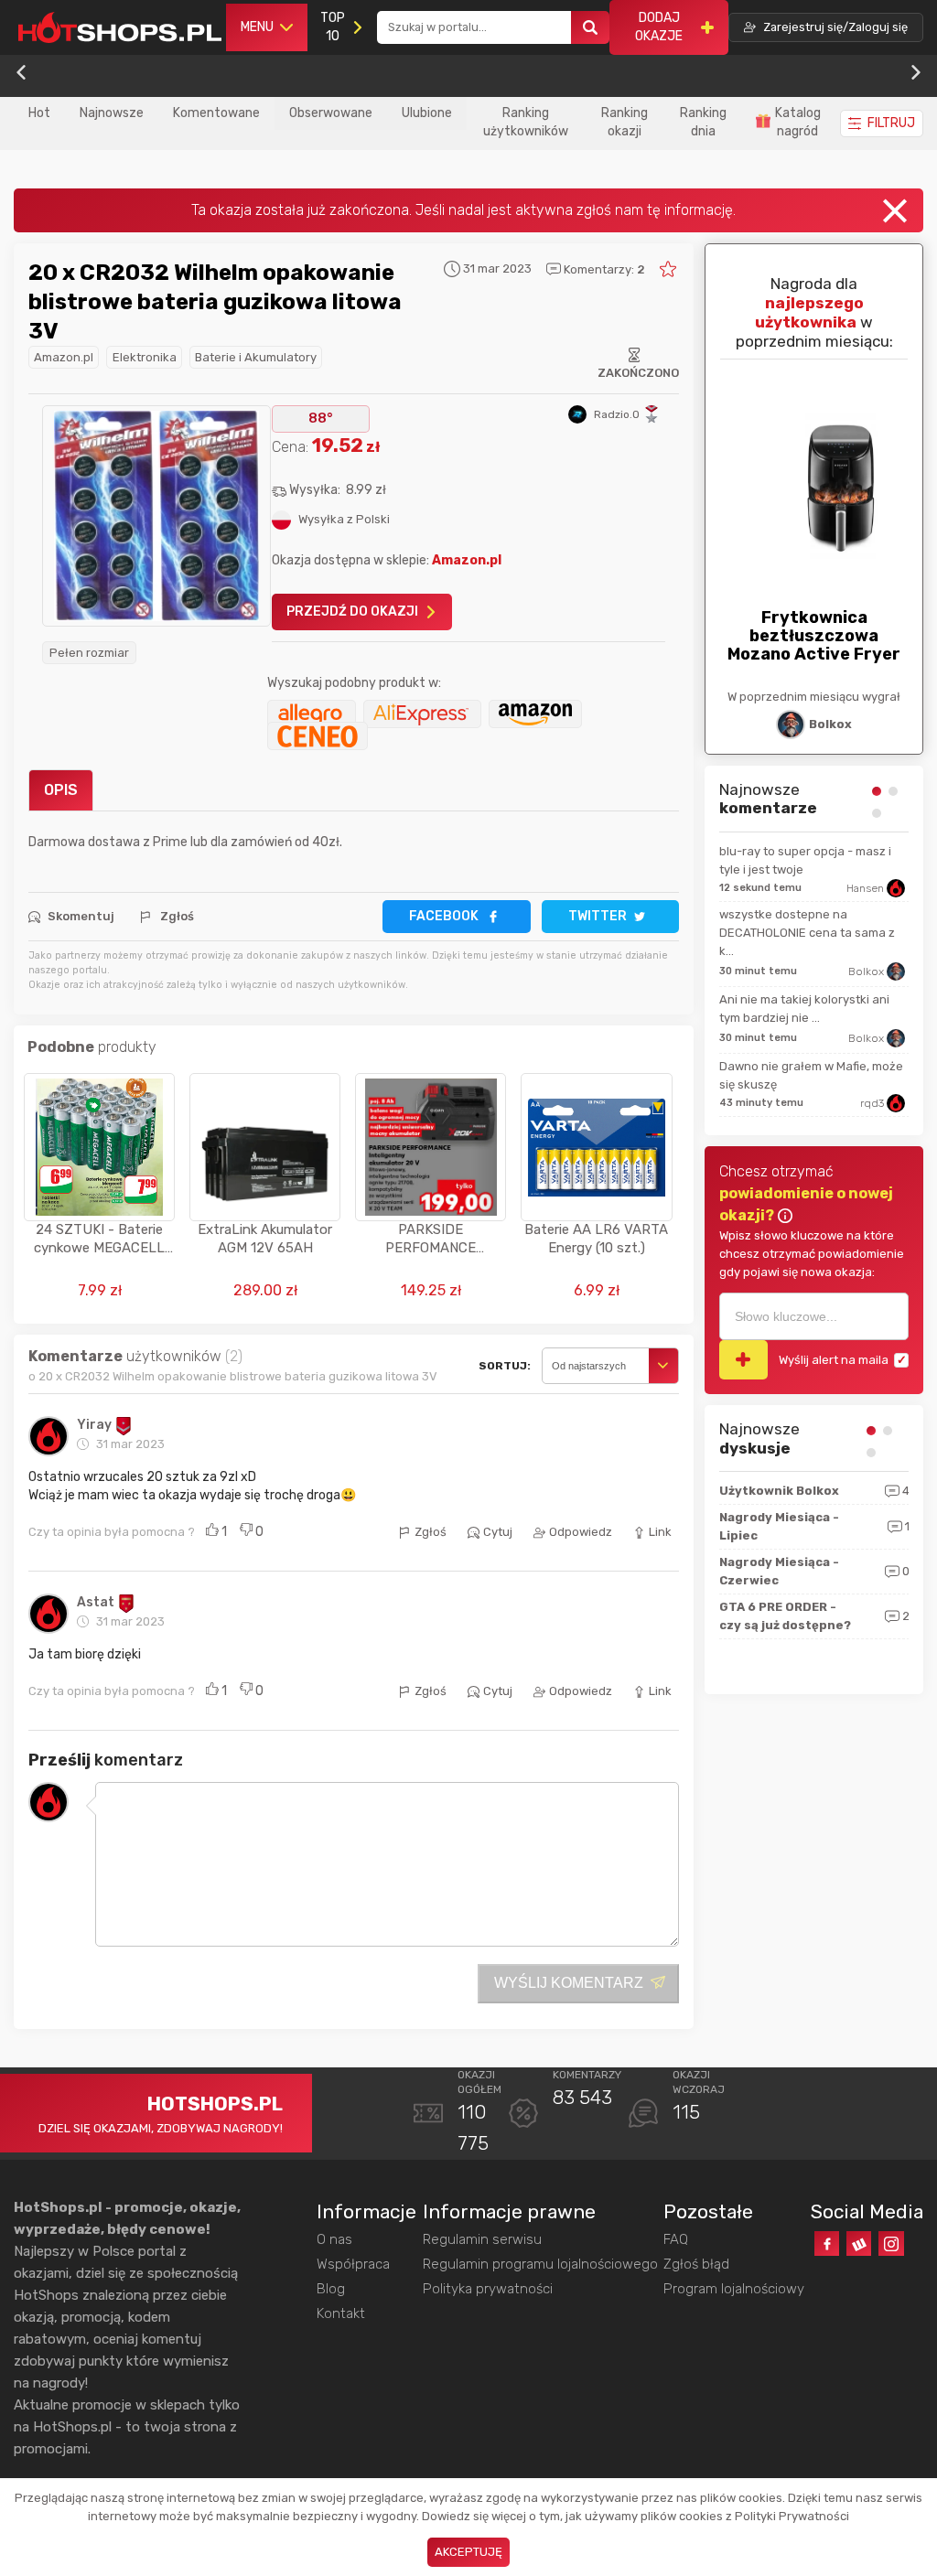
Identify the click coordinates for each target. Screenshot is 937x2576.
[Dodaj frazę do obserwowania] (743, 1360)
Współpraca (353, 2264)
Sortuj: (505, 1366)
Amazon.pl (64, 357)
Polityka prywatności (488, 2289)
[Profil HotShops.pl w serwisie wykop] (859, 2243)
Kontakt (341, 2313)
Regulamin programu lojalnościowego (540, 2264)
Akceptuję (468, 2552)
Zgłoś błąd (696, 2264)
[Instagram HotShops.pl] (891, 2243)
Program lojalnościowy (734, 2289)
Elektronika (145, 357)
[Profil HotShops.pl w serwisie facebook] (827, 2243)
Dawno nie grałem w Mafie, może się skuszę (811, 1075)
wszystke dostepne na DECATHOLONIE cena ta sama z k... (807, 933)
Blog (331, 2289)
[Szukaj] (590, 28)
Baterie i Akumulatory (256, 357)
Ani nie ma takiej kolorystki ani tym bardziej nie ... (804, 1009)
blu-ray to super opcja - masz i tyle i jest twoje (805, 860)
